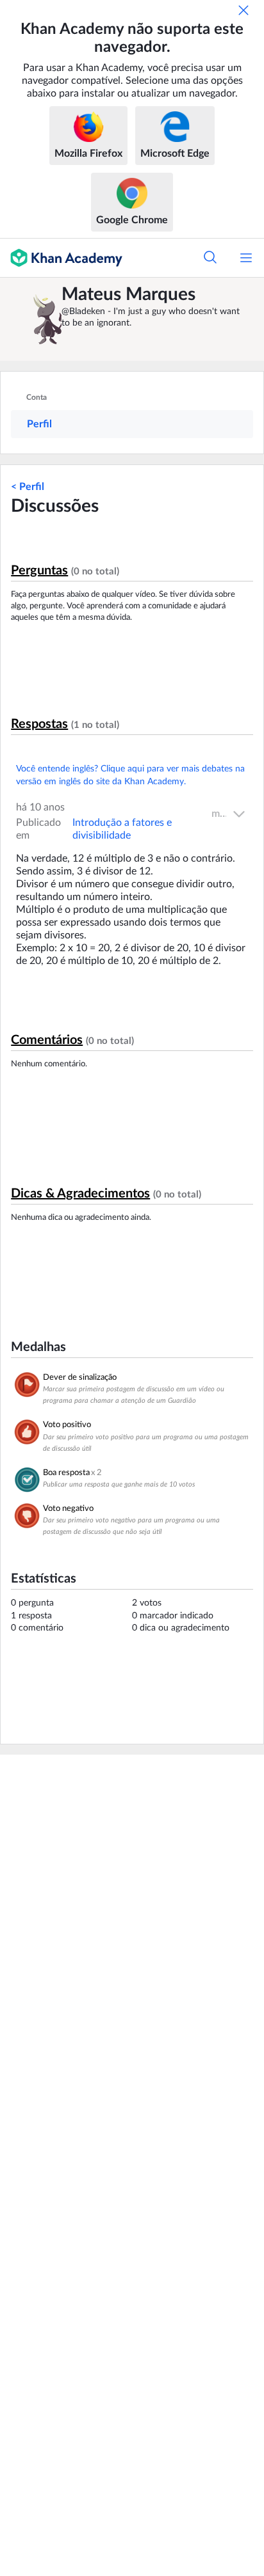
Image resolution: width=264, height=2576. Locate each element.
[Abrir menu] (246, 258)
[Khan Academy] (61, 258)
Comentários (47, 1040)
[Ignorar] (243, 10)
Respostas (39, 724)
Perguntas (39, 571)
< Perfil (28, 487)
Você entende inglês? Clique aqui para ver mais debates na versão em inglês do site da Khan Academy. (130, 775)
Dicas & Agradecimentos (80, 1194)
